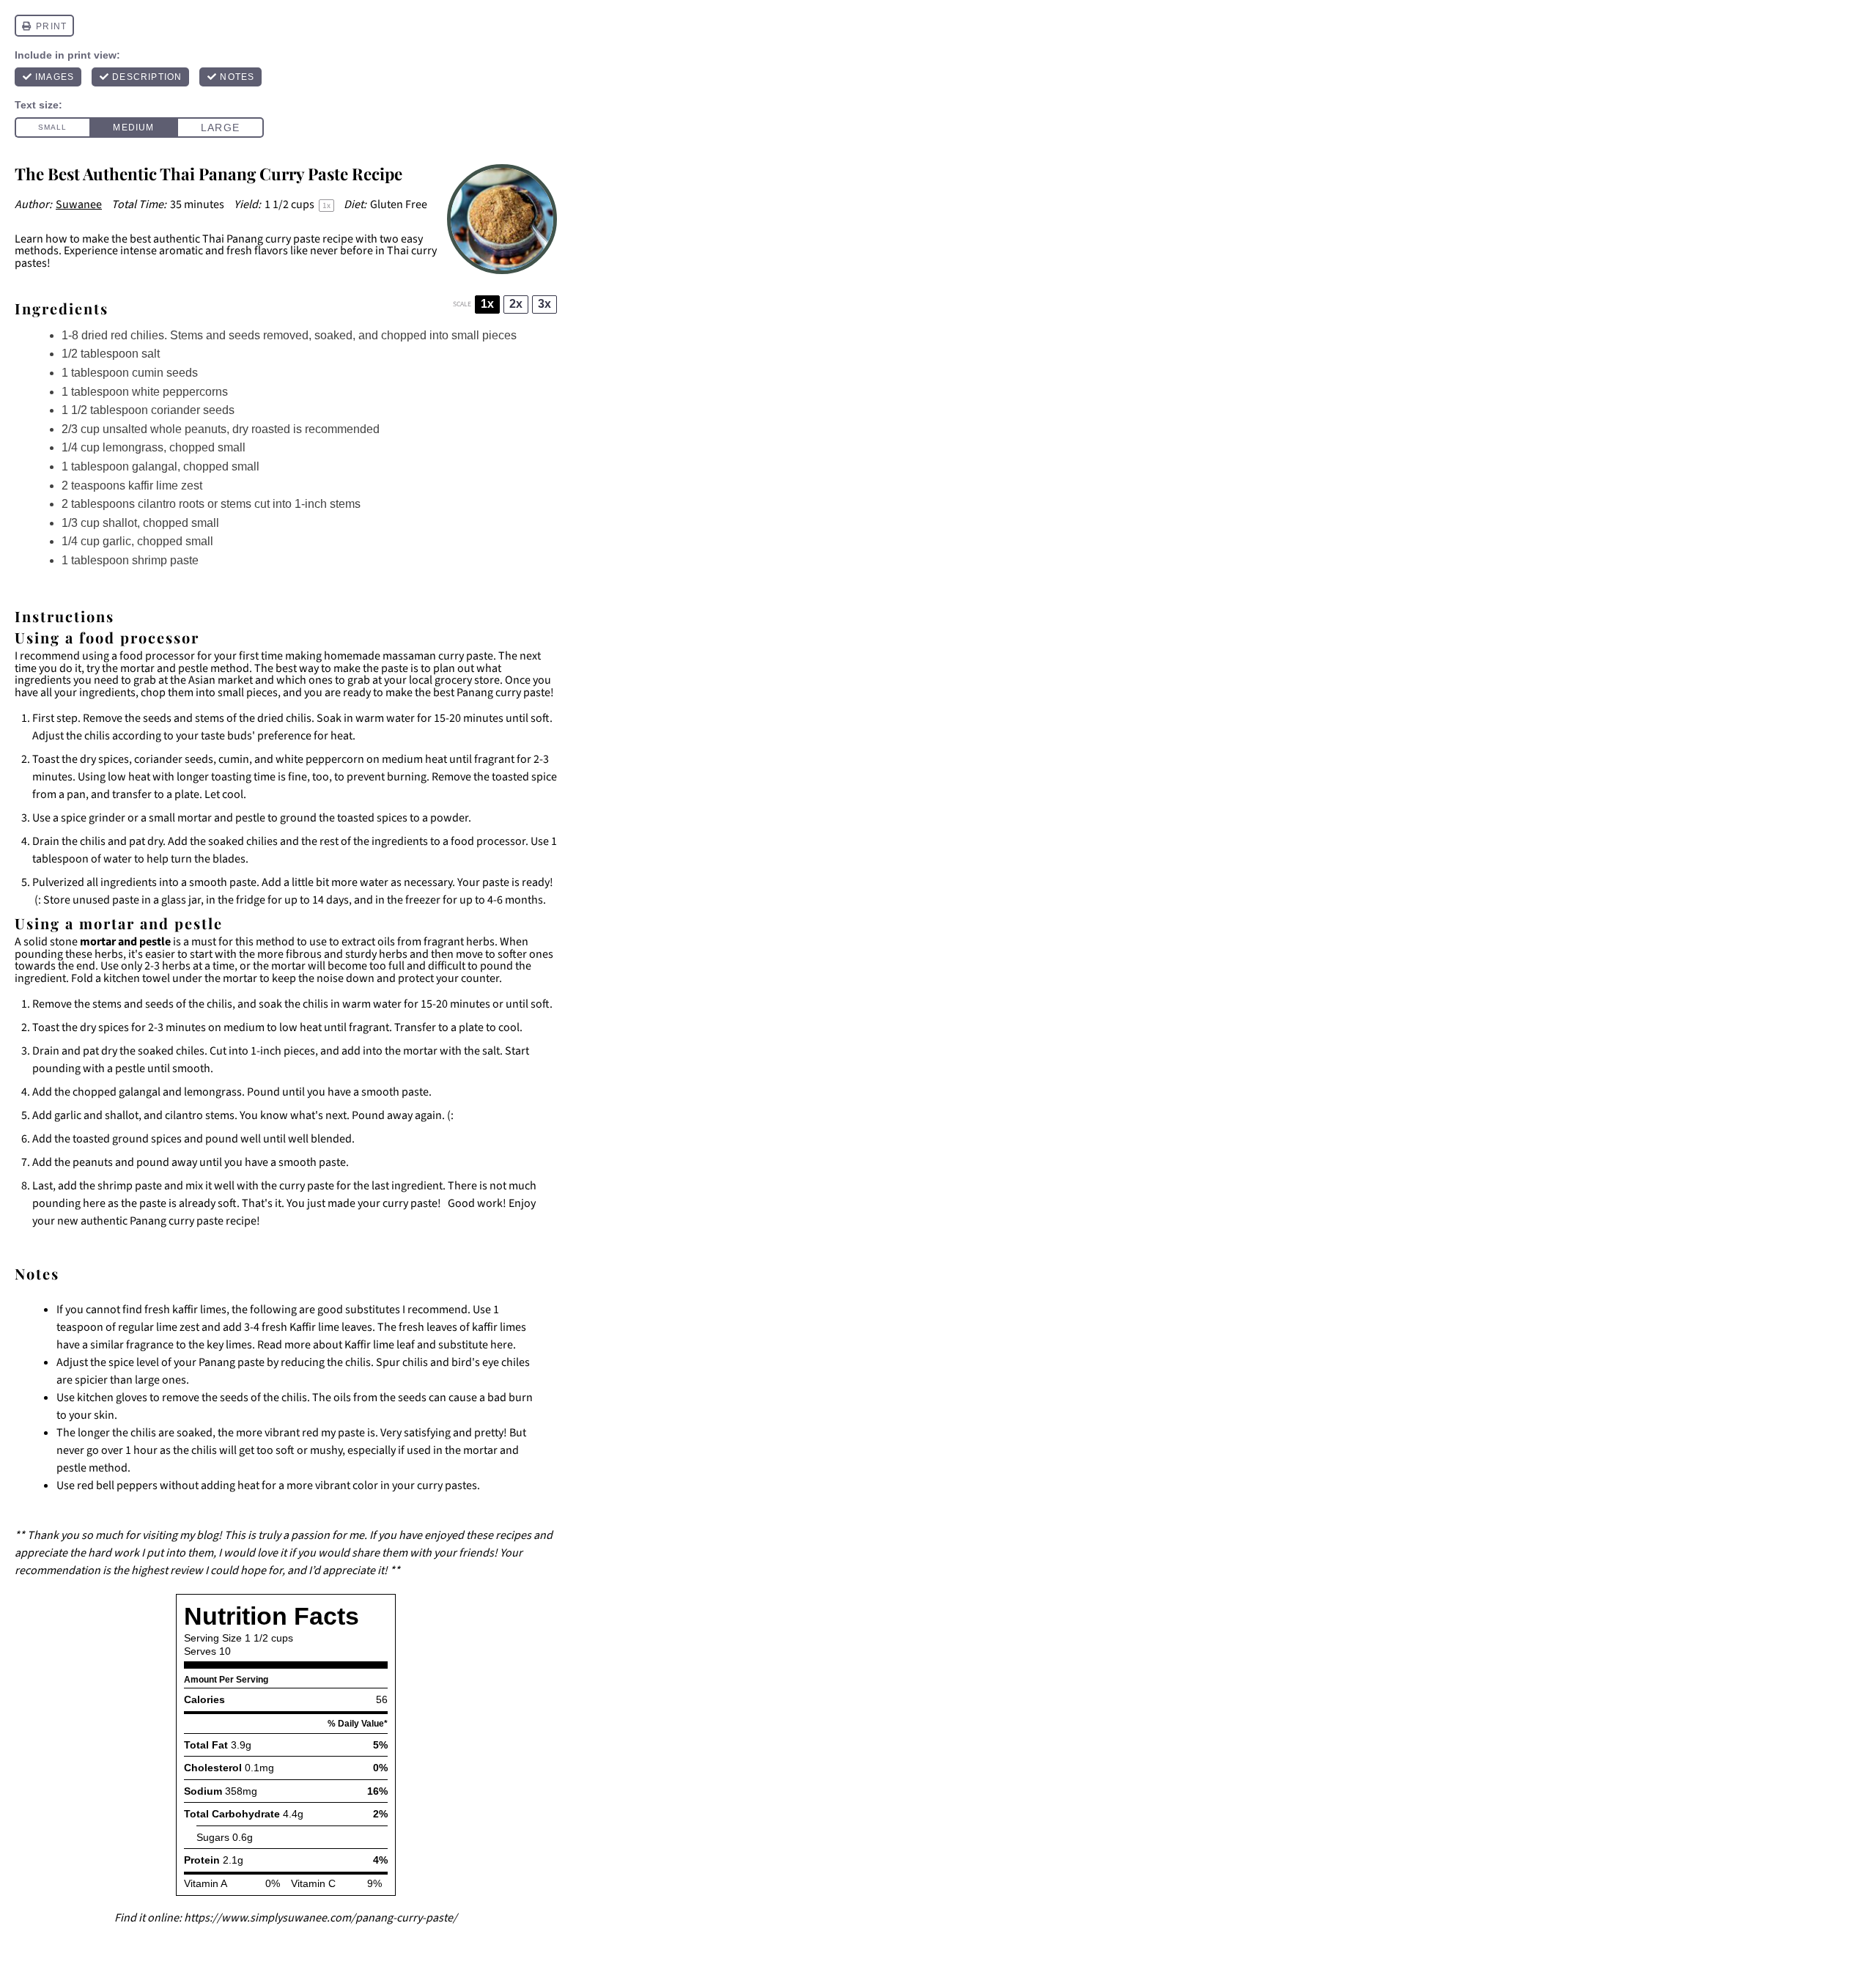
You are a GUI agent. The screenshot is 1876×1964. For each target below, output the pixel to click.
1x (487, 304)
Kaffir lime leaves (331, 1327)
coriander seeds (161, 410)
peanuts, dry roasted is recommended (282, 429)
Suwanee (79, 204)
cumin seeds (165, 373)
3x (544, 304)
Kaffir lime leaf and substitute (416, 1345)
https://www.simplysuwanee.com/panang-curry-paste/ (321, 1918)
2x (516, 304)
